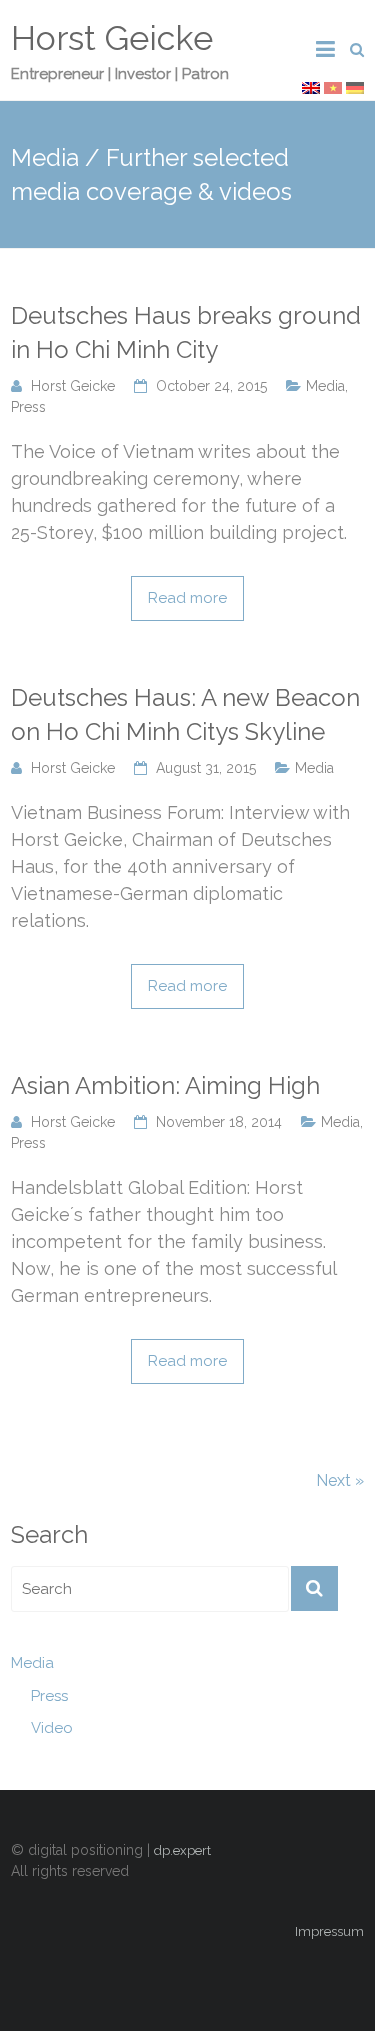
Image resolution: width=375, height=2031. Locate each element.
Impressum (329, 1931)
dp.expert (182, 1850)
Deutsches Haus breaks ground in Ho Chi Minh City (186, 332)
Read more (187, 598)
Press (28, 407)
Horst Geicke (112, 38)
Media (325, 386)
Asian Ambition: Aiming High (165, 1085)
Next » (340, 1480)
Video (52, 1728)
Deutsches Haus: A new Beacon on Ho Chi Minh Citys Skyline (185, 714)
